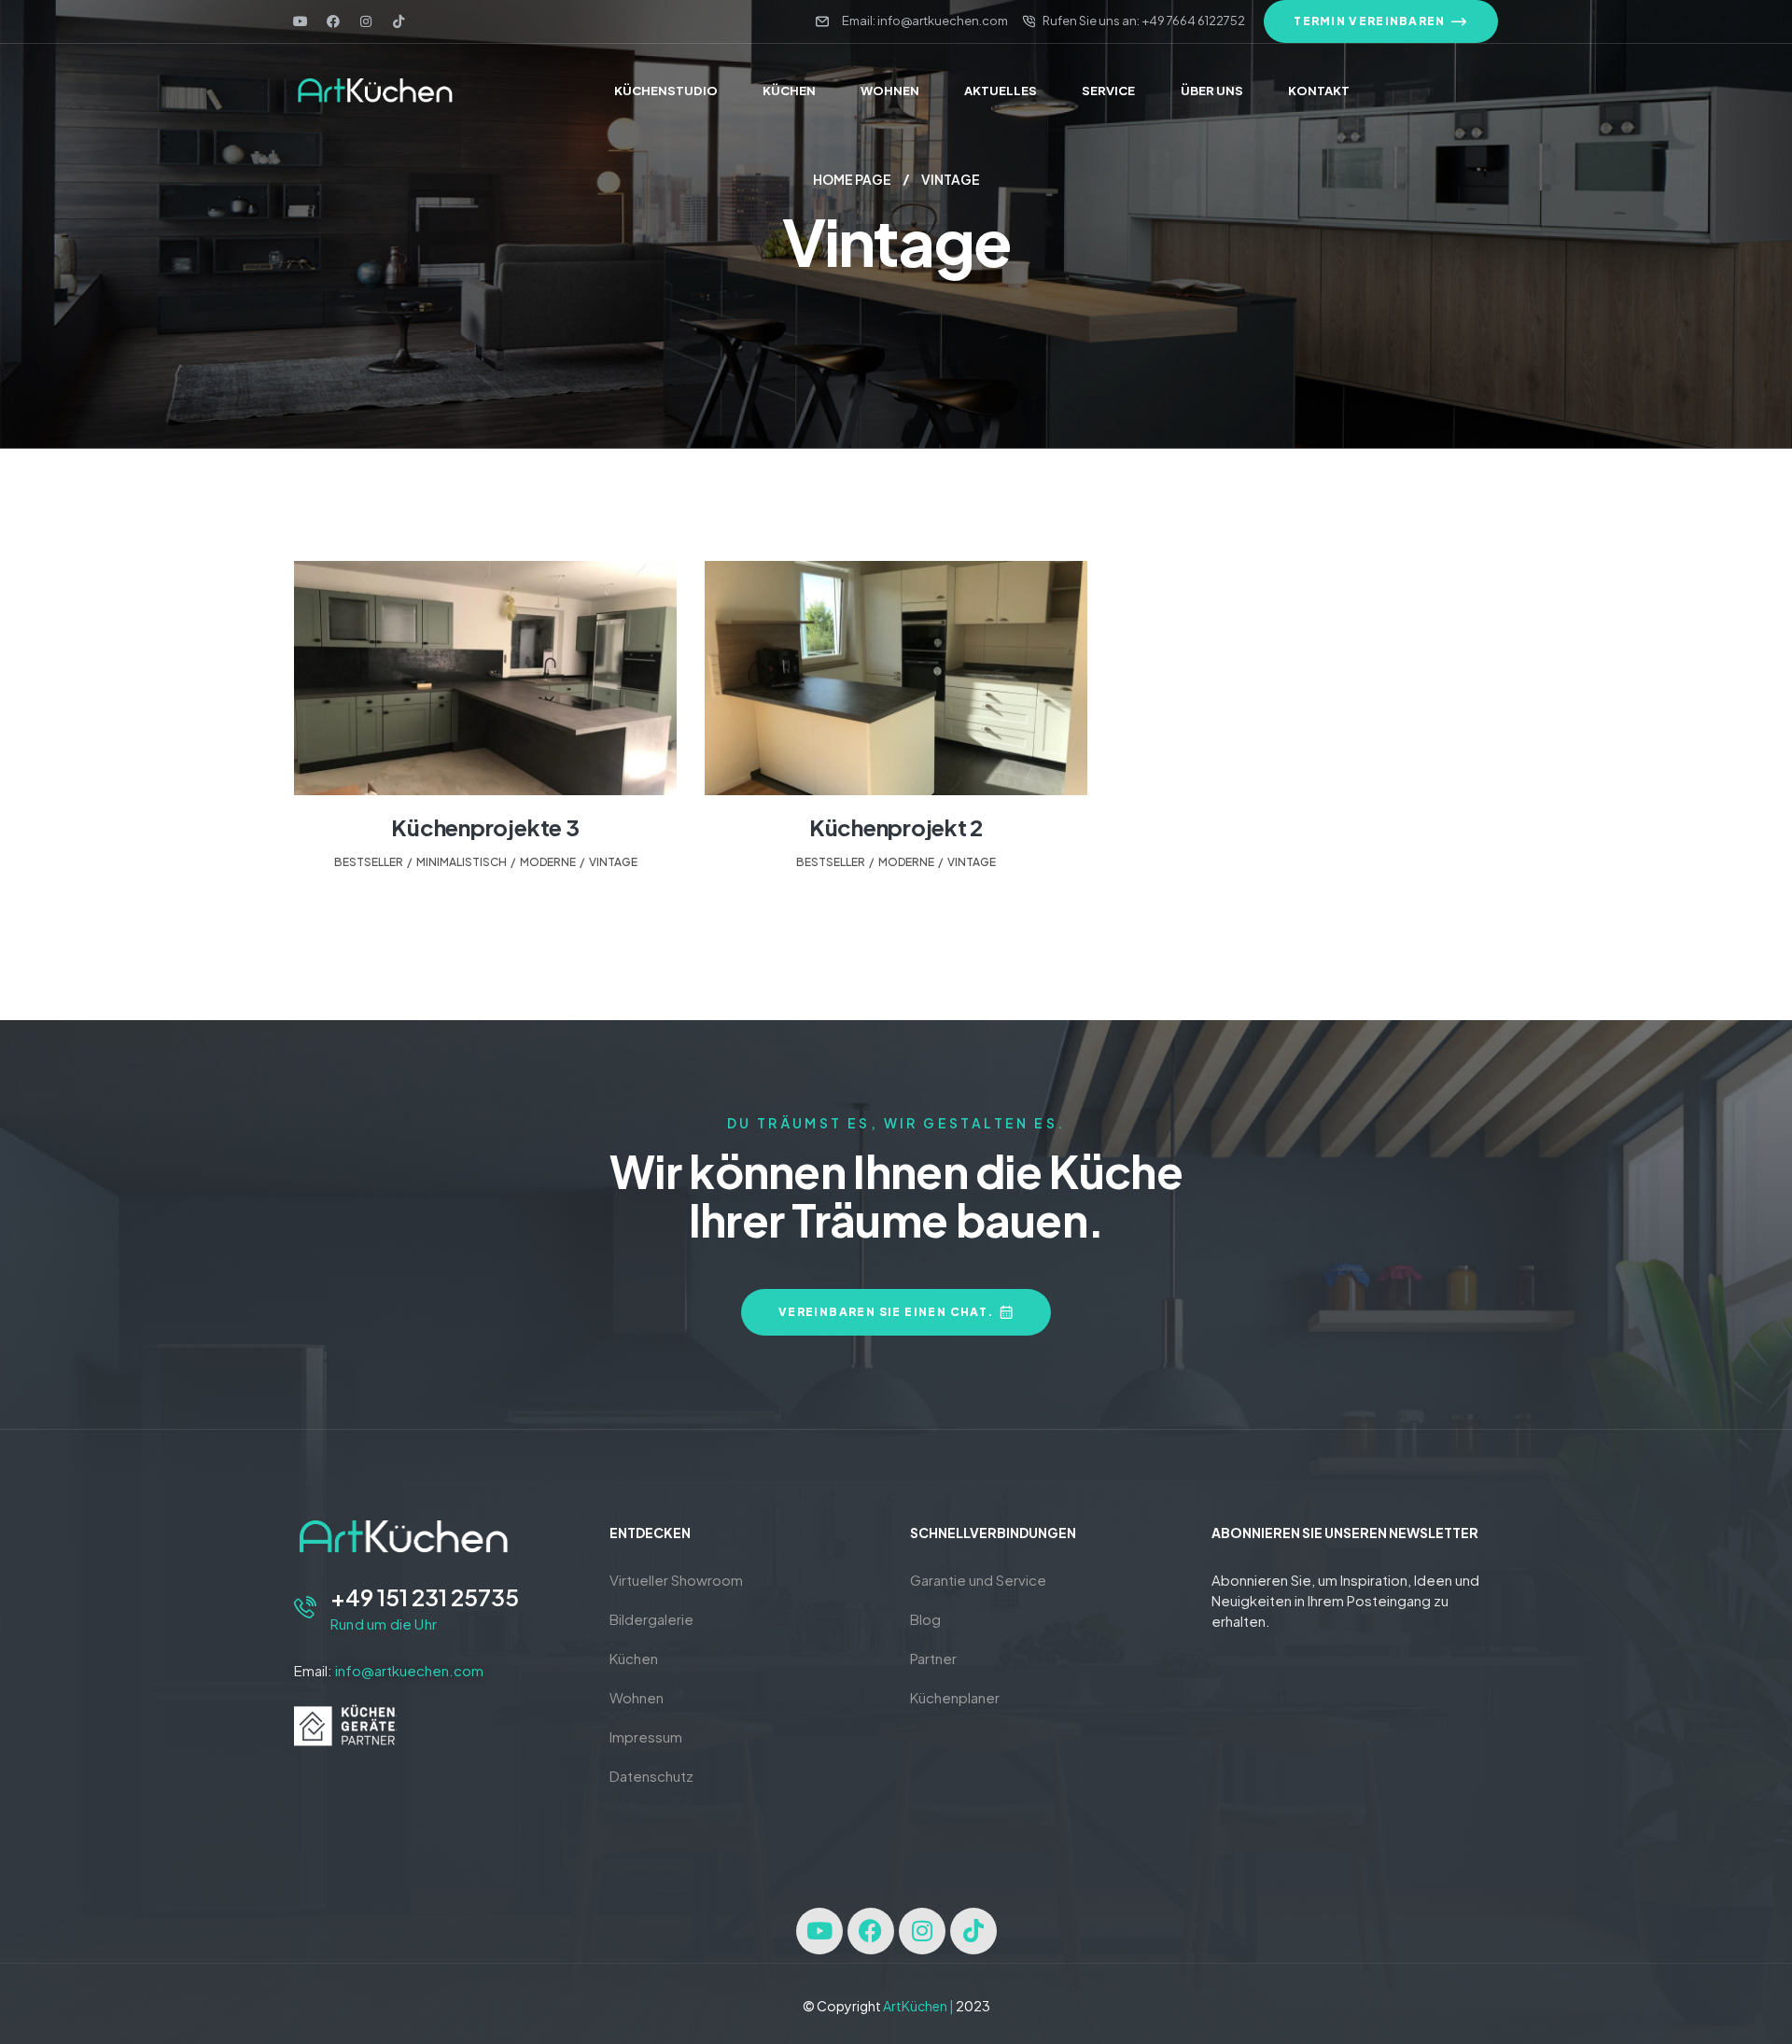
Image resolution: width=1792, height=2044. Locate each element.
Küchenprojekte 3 (485, 827)
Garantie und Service (978, 1580)
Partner (933, 1658)
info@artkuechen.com (409, 1670)
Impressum (646, 1736)
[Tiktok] (399, 21)
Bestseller (369, 862)
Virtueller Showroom (676, 1580)
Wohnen (637, 1697)
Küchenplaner (955, 1697)
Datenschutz (651, 1776)
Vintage (613, 862)
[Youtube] (301, 21)
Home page (852, 179)
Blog (925, 1619)
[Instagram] (366, 21)
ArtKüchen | (918, 2006)
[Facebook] (333, 21)
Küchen (634, 1658)
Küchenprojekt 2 (896, 827)
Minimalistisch (462, 862)
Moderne (548, 862)
